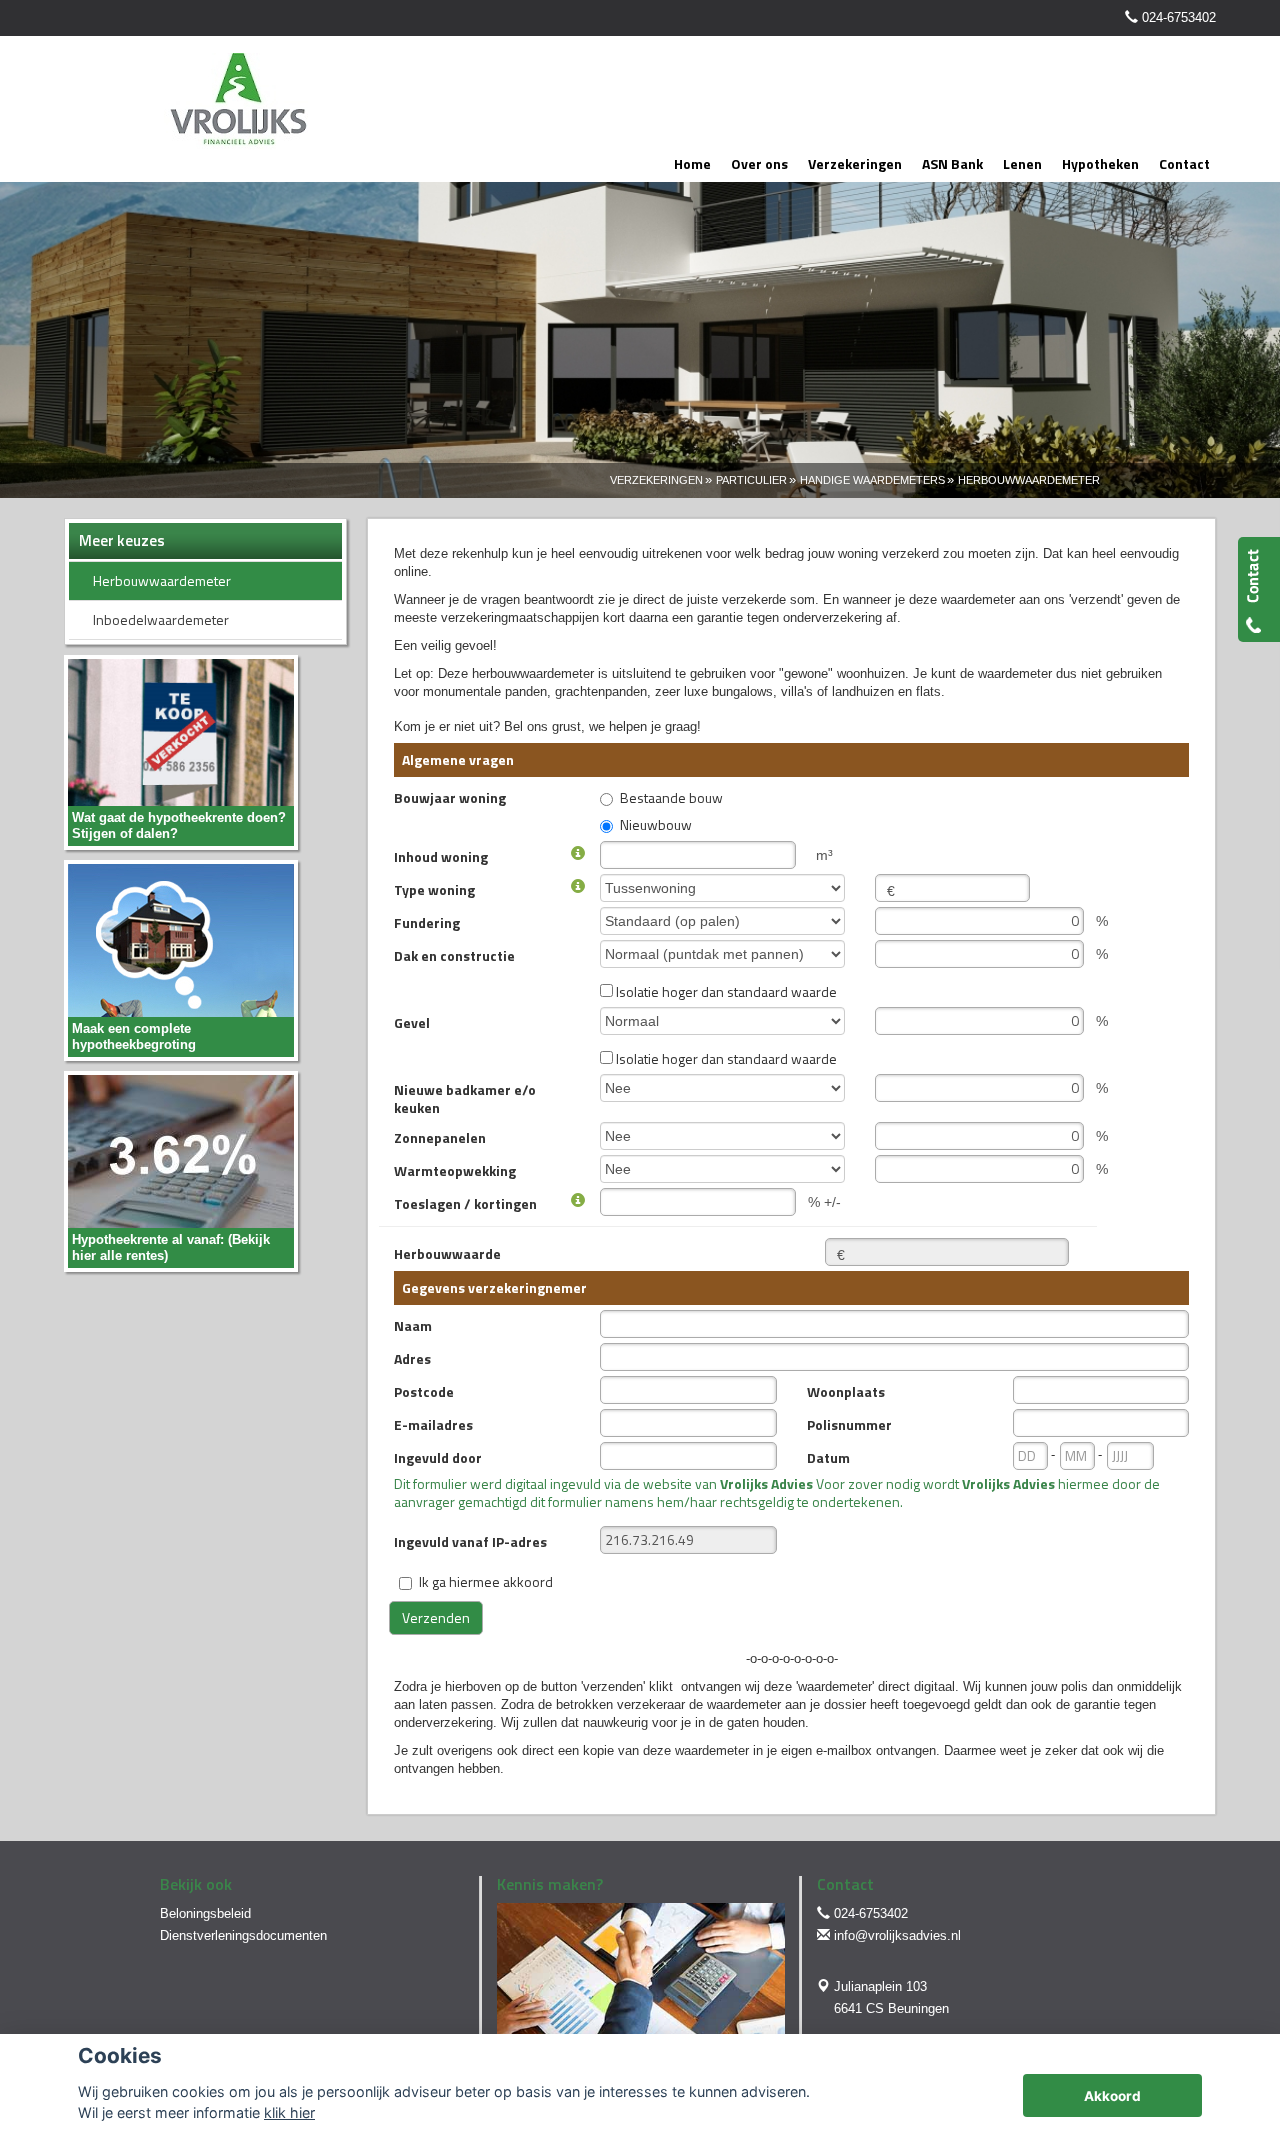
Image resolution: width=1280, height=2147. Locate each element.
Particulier (751, 480)
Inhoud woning (441, 856)
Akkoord (1112, 2096)
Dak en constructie (454, 955)
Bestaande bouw (671, 798)
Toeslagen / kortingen (465, 1203)
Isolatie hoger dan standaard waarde (725, 991)
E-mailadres (433, 1424)
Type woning (434, 889)
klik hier (289, 2112)
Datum (828, 1457)
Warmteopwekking (455, 1170)
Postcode (424, 1391)
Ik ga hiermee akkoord (486, 1581)
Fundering (427, 922)
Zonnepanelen (440, 1137)
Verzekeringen (656, 480)
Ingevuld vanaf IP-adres (470, 1541)
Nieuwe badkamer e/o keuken (465, 1098)
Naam (413, 1325)
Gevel (412, 1022)
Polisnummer (849, 1424)
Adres (412, 1358)
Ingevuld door (438, 1457)
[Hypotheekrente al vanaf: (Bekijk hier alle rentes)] (181, 1170)
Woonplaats (846, 1391)
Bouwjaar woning (450, 797)
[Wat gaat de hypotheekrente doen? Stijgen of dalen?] (181, 751)
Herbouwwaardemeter (1029, 480)
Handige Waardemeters (872, 480)
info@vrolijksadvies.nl (897, 1935)
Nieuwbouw (656, 825)
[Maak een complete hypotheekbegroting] (181, 959)
